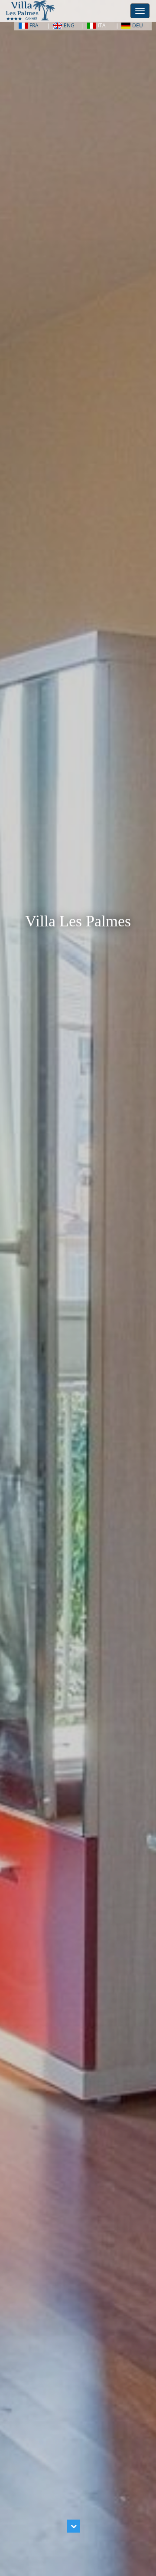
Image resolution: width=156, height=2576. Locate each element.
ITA (102, 25)
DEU (138, 25)
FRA (34, 25)
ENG (69, 25)
